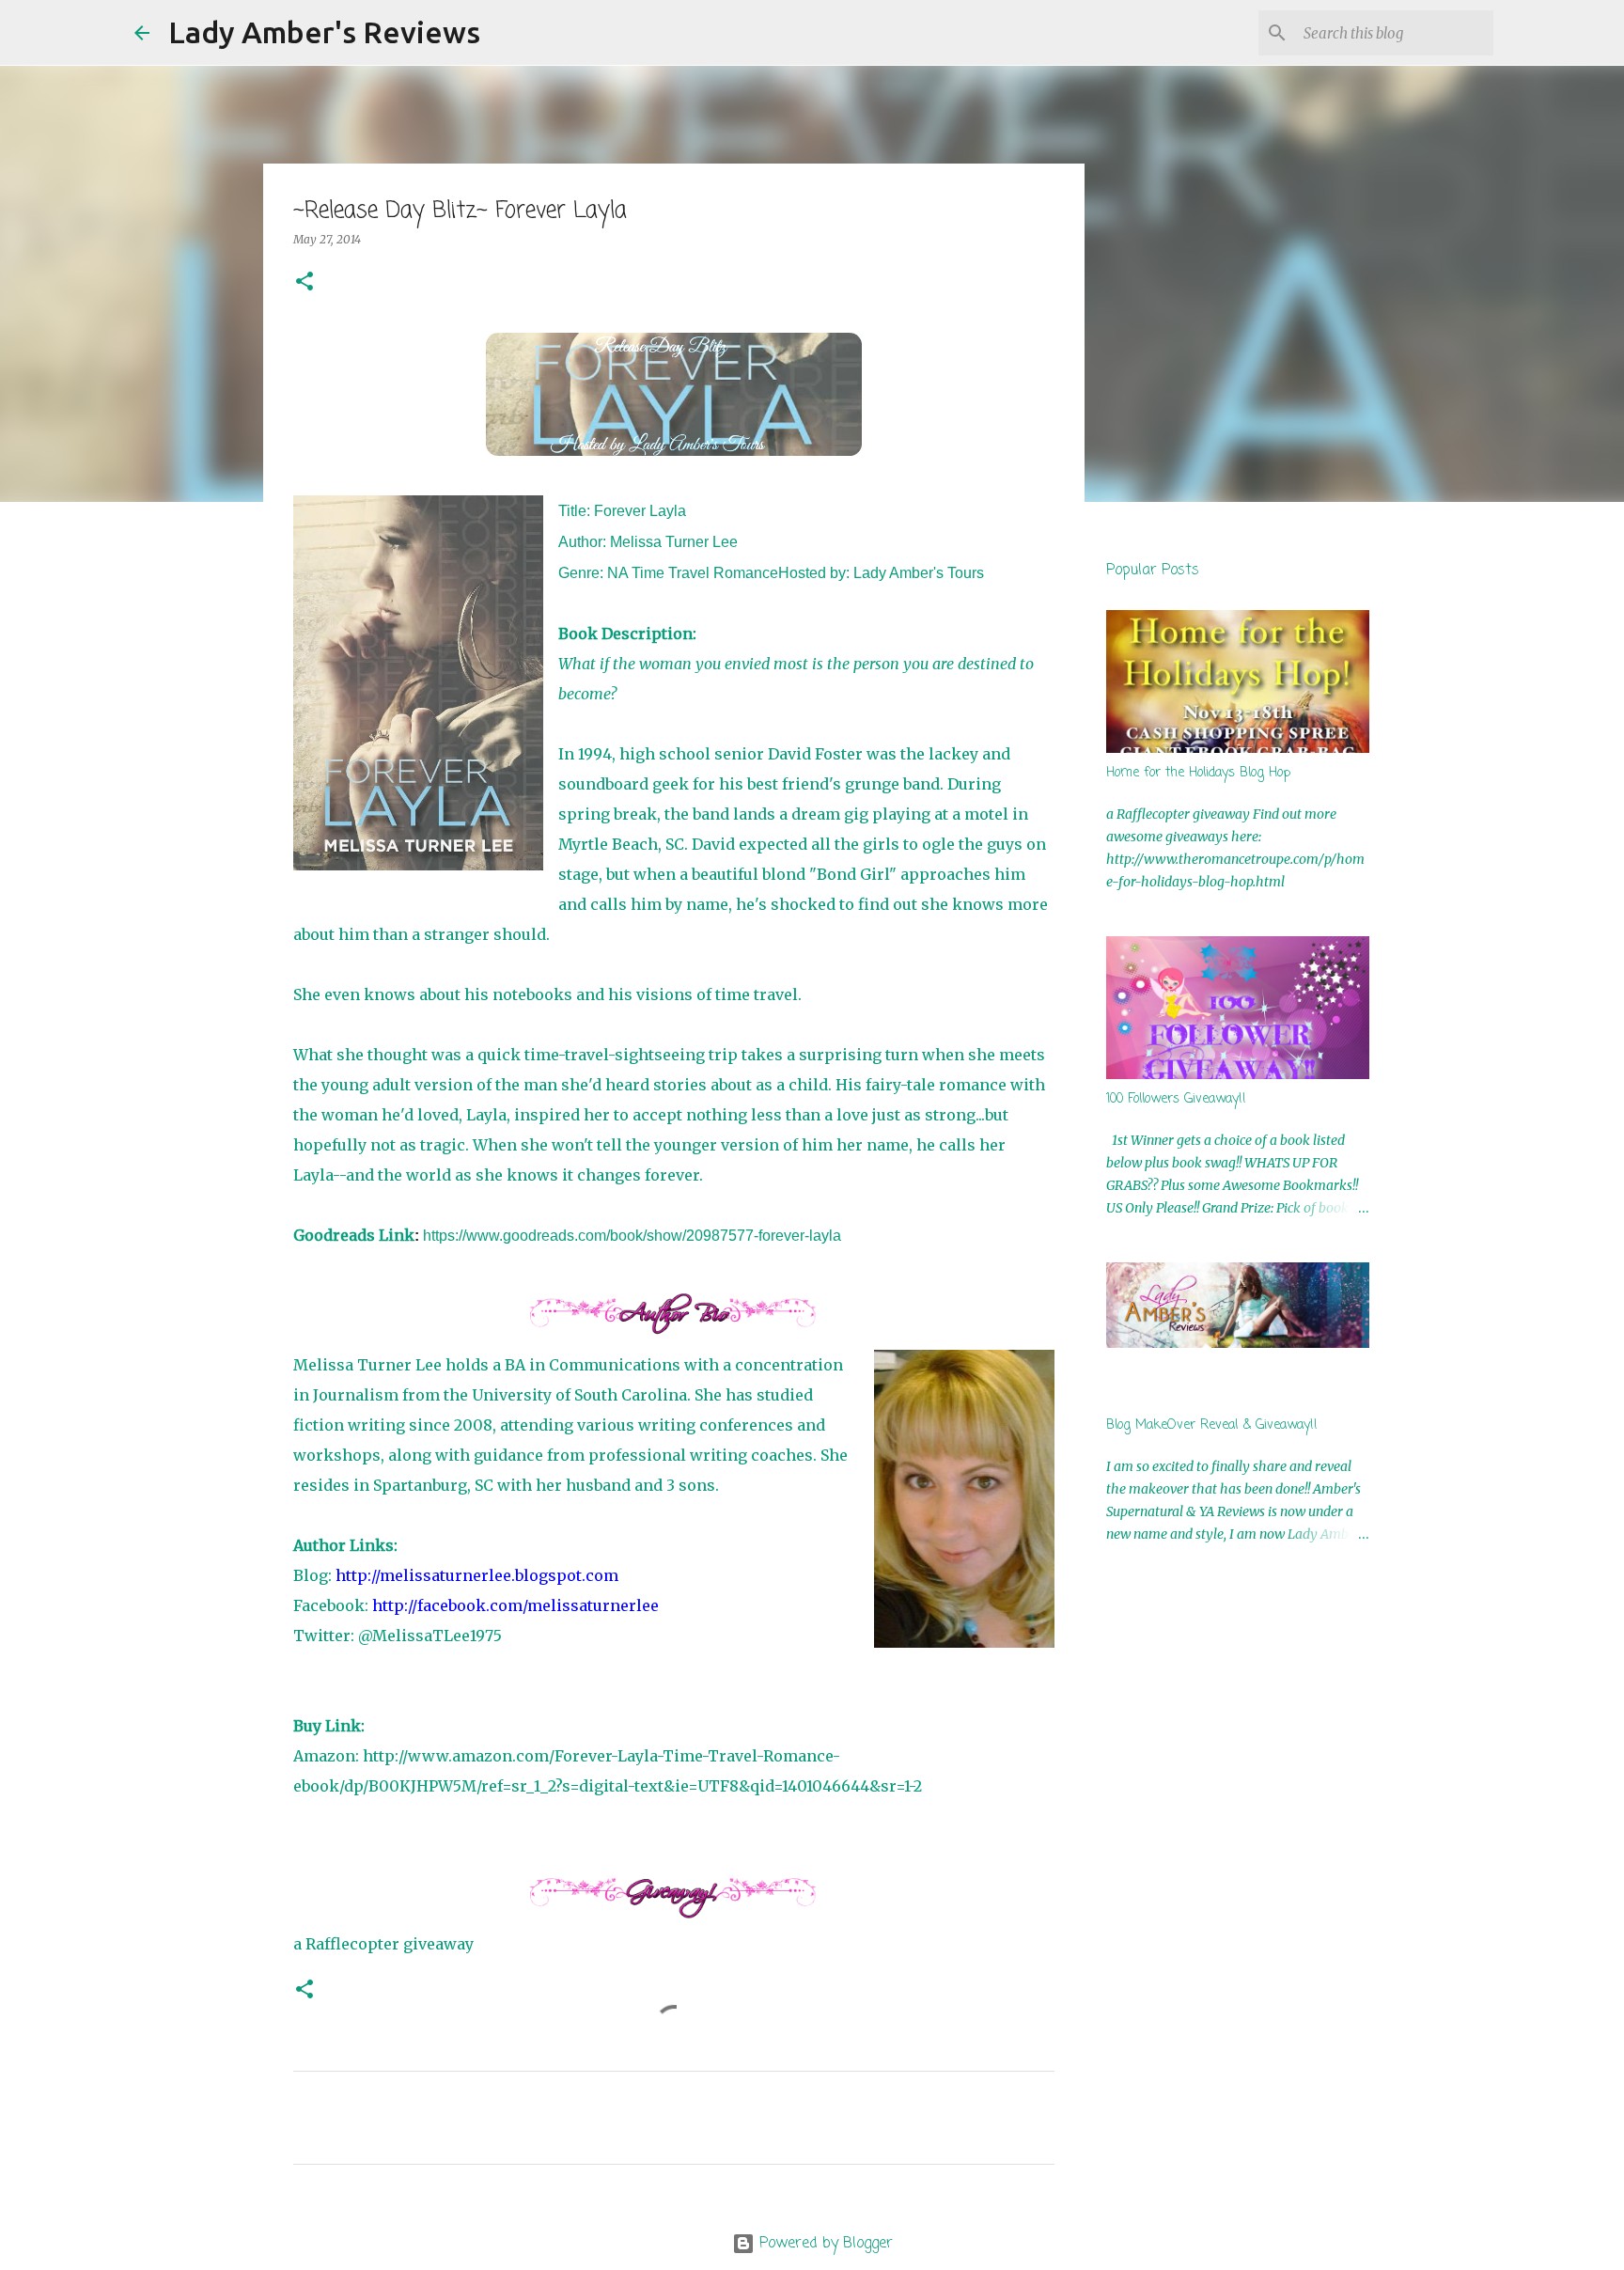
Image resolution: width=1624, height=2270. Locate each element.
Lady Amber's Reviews (324, 32)
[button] (304, 282)
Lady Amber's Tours (919, 573)
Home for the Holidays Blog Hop (1198, 773)
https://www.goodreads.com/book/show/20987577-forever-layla (632, 1236)
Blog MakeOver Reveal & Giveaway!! (1212, 1425)
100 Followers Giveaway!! (1176, 1099)
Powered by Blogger (824, 2244)
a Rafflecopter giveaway (383, 1944)
